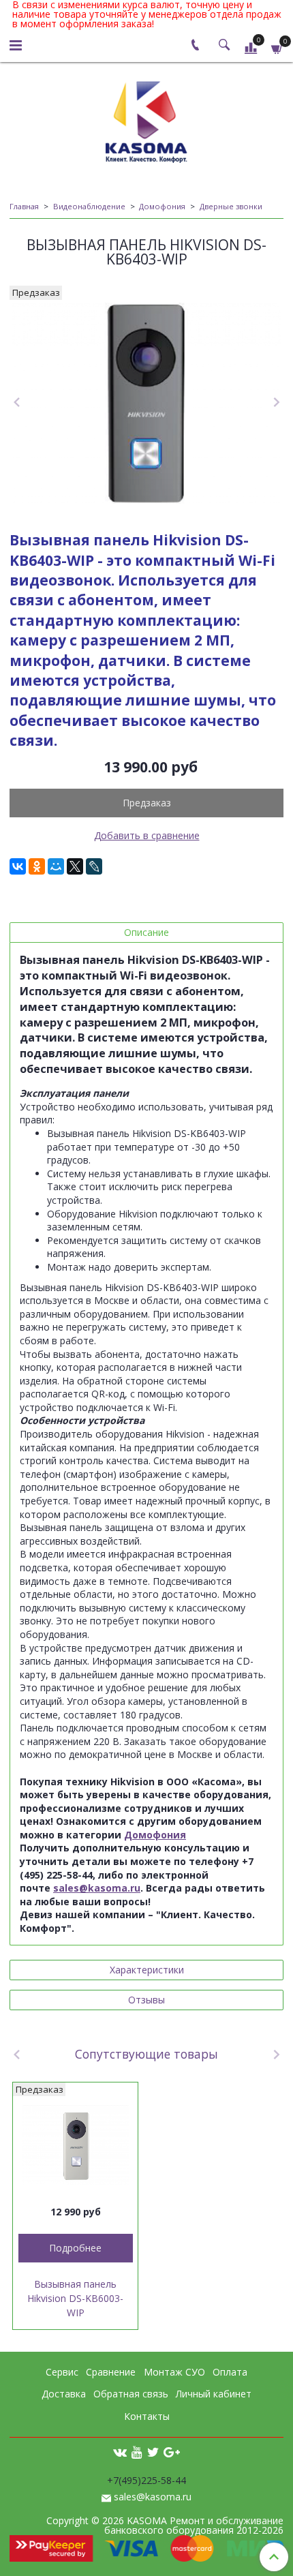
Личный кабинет (214, 2394)
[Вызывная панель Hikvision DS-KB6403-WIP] (146, 404)
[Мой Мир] (56, 866)
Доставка (64, 2394)
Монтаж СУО (174, 2372)
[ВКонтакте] (18, 866)
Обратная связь (131, 2394)
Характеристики (147, 1970)
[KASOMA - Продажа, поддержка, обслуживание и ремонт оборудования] (146, 119)
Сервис (62, 2372)
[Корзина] (277, 47)
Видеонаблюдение (89, 206)
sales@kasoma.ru (153, 2497)
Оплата (230, 2372)
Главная (24, 206)
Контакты (147, 2416)
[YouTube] (137, 2452)
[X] (75, 866)
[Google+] (172, 2452)
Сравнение (111, 2372)
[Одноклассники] (37, 866)
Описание (146, 932)
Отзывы (146, 2000)
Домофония (162, 206)
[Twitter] (153, 2452)
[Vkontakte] (120, 2452)
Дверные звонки (231, 206)
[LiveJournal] (94, 866)
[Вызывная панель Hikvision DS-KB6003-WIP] (75, 2145)
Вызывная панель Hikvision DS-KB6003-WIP (75, 2298)
